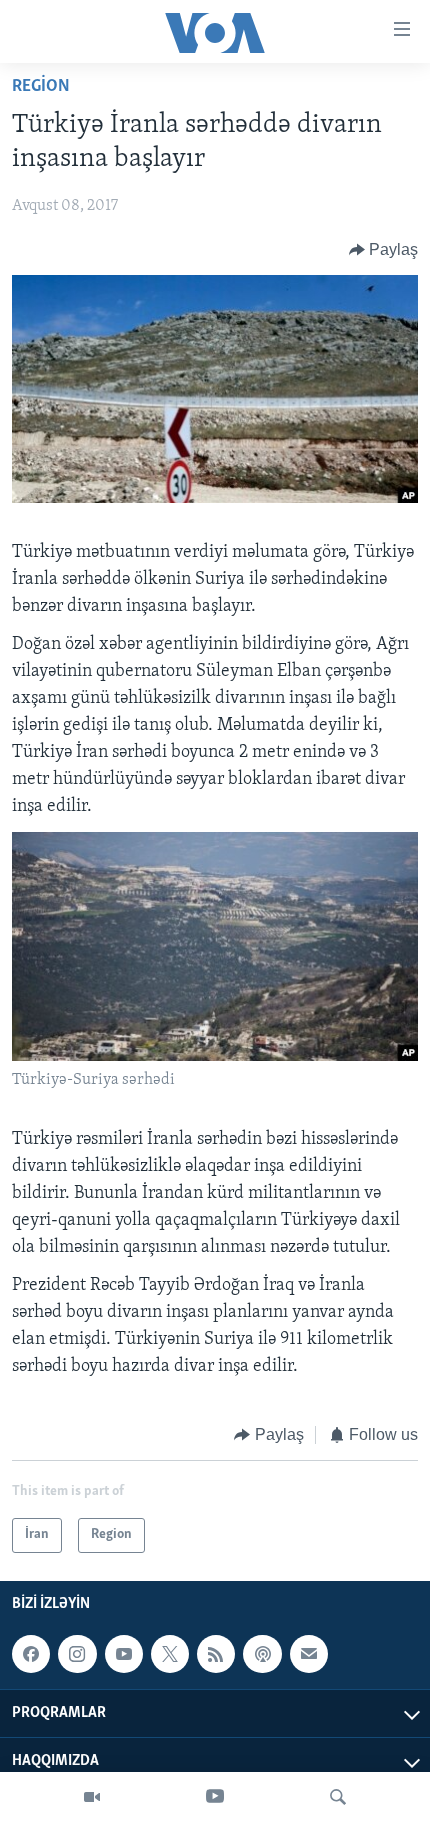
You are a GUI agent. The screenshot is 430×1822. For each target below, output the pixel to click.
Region (41, 87)
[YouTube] (215, 1797)
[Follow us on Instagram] (77, 1654)
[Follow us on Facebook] (31, 1654)
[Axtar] (338, 1797)
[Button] (384, 250)
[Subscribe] (309, 1654)
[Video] (92, 1797)
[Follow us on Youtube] (124, 1654)
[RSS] (216, 1654)
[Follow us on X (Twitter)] (170, 1654)
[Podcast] (262, 1654)
